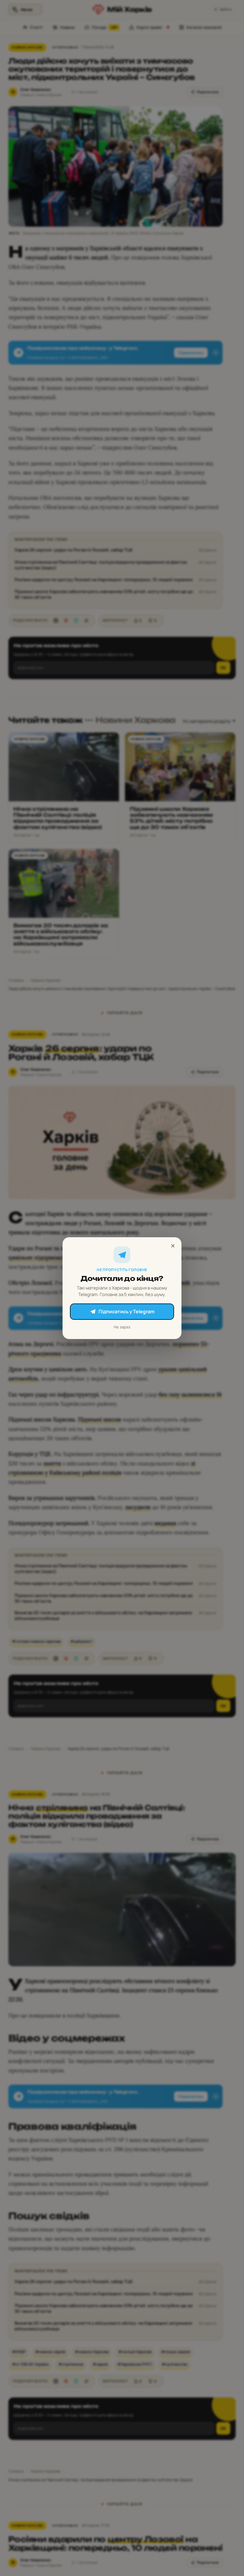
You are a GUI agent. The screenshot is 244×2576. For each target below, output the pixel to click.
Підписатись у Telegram (126, 1311)
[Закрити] (173, 1246)
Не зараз (122, 1327)
